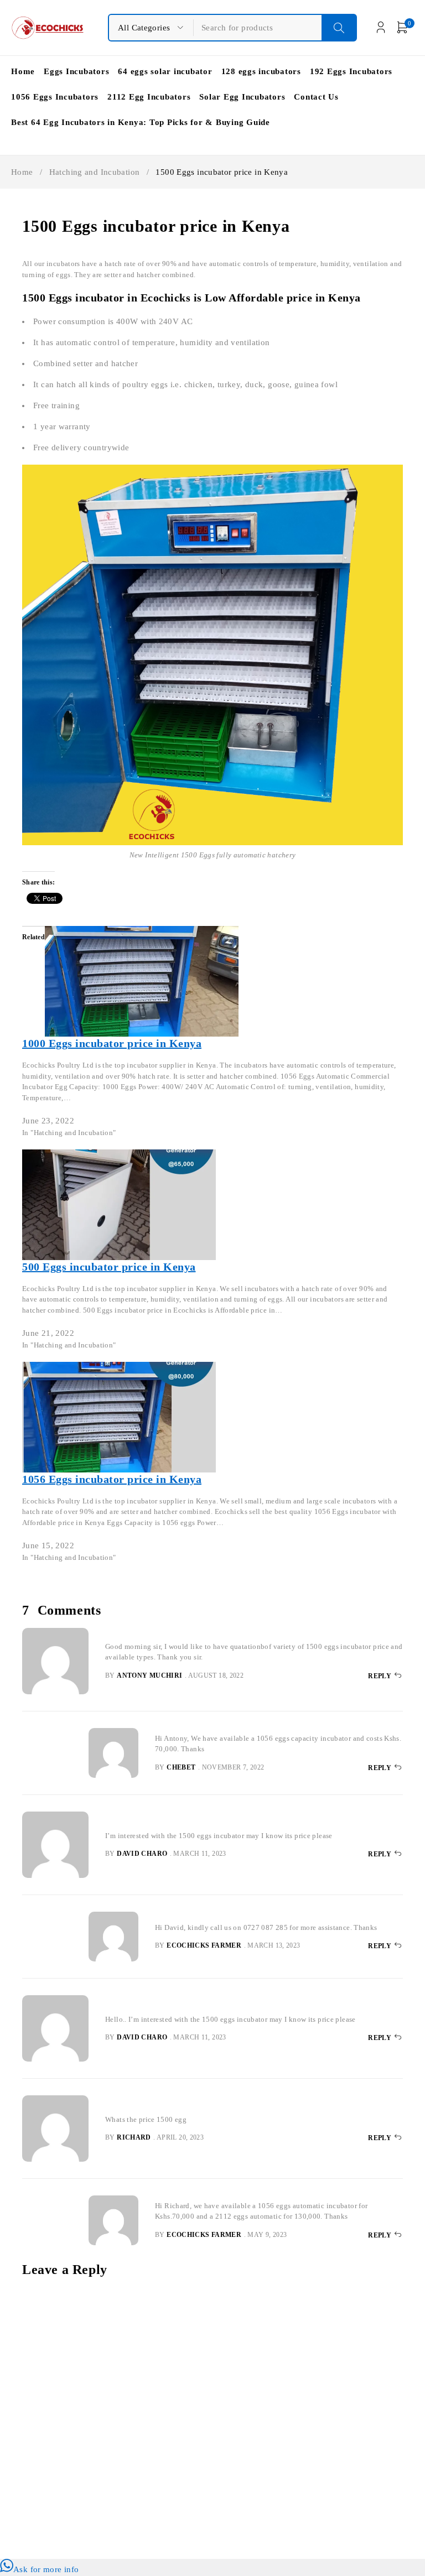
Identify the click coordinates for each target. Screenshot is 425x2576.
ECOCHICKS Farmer (204, 1945)
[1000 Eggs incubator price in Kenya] (142, 933)
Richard (134, 2137)
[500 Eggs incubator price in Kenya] (119, 1156)
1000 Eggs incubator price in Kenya (112, 1043)
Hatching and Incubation (95, 172)
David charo (142, 1854)
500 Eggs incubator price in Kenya (109, 1267)
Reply (380, 1676)
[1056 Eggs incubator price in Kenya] (119, 1368)
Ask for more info (46, 2569)
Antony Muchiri (149, 1675)
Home (22, 172)
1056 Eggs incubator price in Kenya (112, 1479)
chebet (181, 1767)
